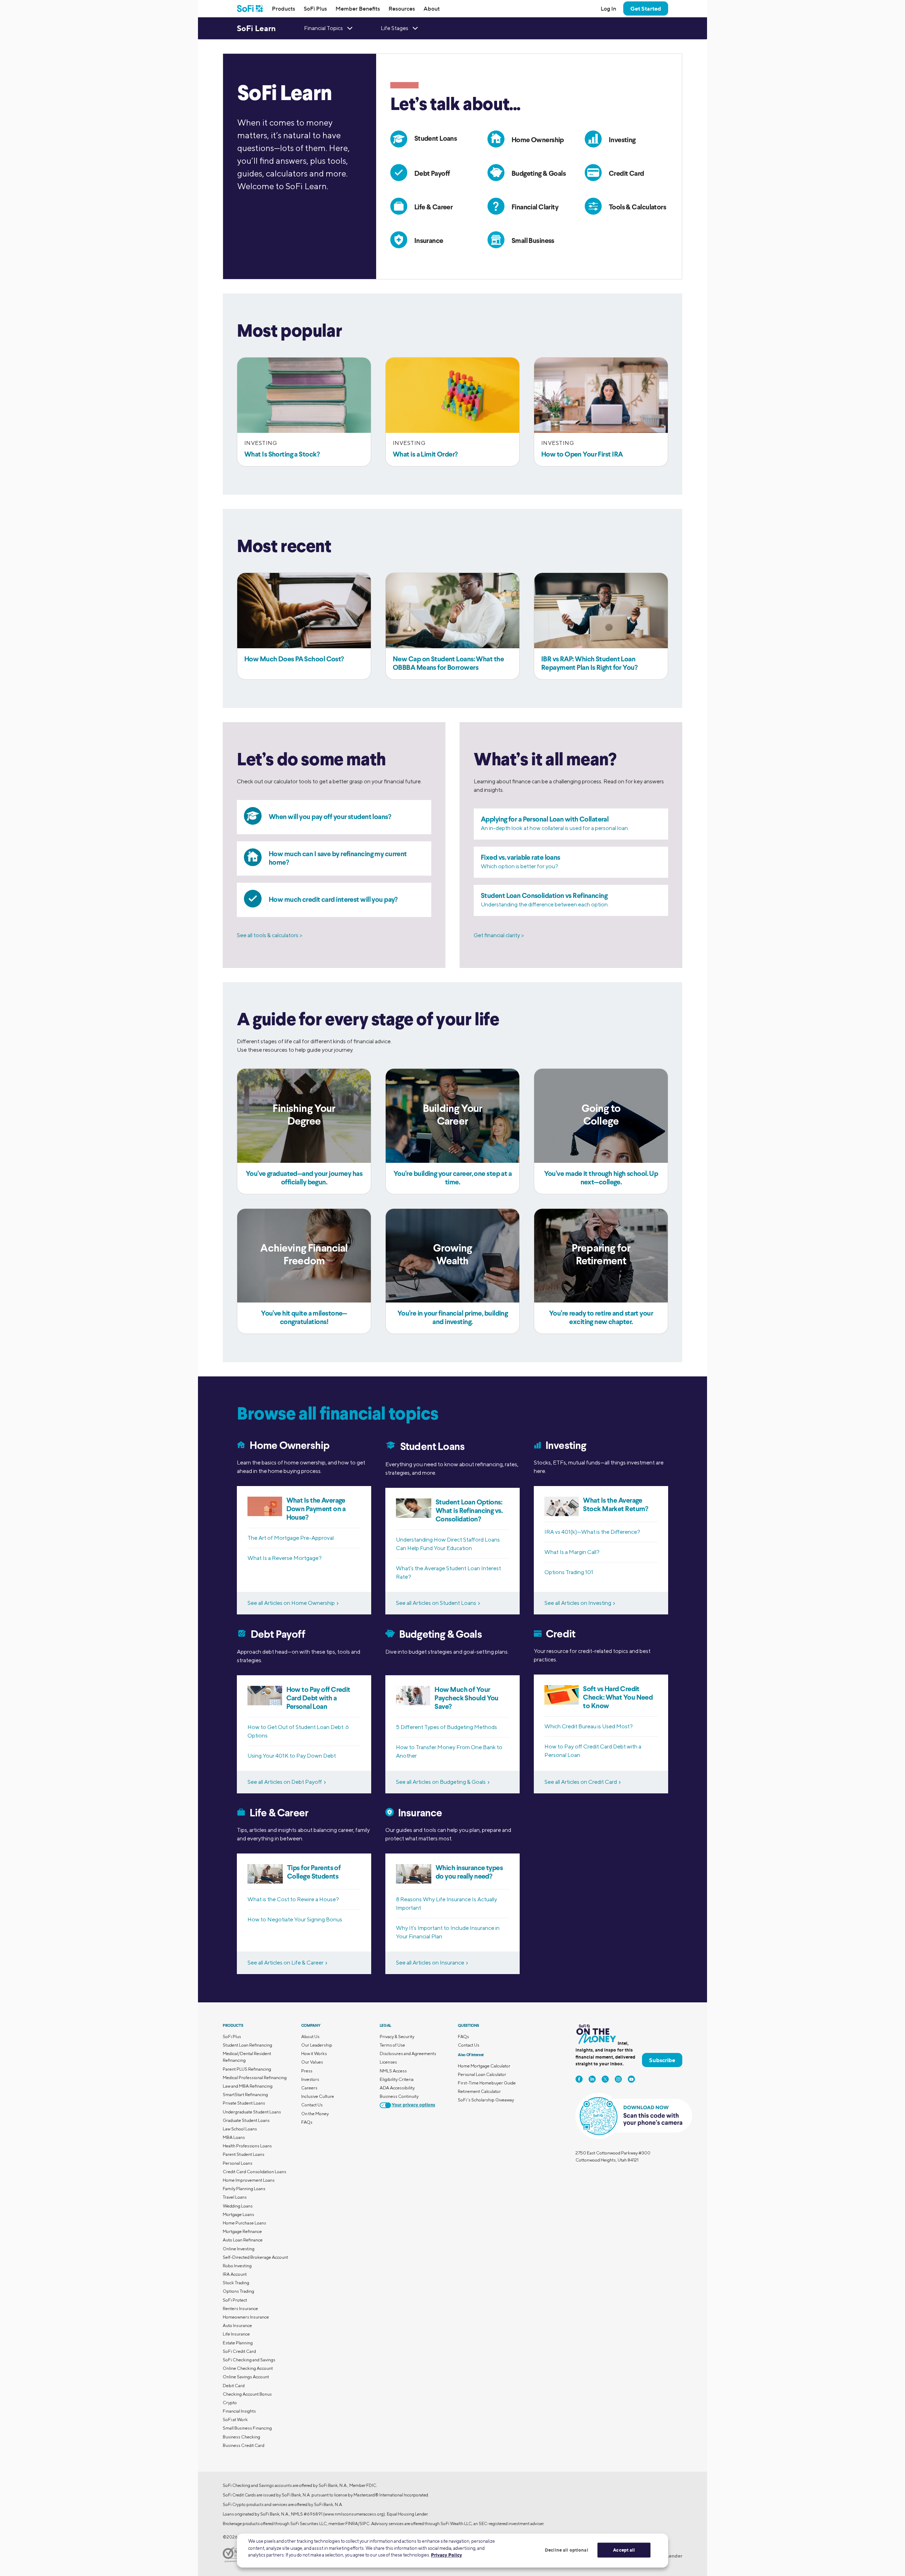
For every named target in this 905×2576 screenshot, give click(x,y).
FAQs (307, 2122)
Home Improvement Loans (249, 2180)
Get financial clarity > (499, 935)
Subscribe (662, 2060)
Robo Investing (237, 2266)
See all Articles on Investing (578, 1603)
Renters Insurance (240, 2308)
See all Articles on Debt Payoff (285, 1782)
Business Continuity (399, 2096)
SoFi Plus (315, 8)
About (432, 8)
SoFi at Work (235, 2420)
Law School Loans (240, 2129)
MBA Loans (234, 2137)
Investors (310, 2079)
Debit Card (234, 2386)
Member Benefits (358, 8)
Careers (309, 2088)
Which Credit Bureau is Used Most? (589, 1726)
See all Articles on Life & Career (285, 1963)
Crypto (230, 2403)
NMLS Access (393, 2071)
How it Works (314, 2053)
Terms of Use (392, 2045)
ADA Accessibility (397, 2088)
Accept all (624, 2550)
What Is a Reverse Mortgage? (285, 1558)
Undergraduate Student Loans (252, 2112)
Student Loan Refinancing (247, 2045)
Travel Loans (235, 2197)
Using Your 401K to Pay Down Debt (292, 1756)
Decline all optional (567, 2550)
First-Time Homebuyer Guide (487, 2083)
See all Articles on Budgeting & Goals (441, 1782)
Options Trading (238, 2291)
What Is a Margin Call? (572, 1552)
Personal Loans (238, 2163)
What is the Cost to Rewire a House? (293, 1899)
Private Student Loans (244, 2103)
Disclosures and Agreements (408, 2053)
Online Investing (239, 2249)
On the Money (315, 2114)
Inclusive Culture (318, 2096)
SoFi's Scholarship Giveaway (486, 2100)
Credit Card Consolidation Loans (255, 2172)
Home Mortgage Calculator (484, 2066)
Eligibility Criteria (397, 2079)
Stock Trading (236, 2283)
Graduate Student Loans (246, 2120)
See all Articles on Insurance (430, 1963)
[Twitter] (605, 2079)
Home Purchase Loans (244, 2223)
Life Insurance (236, 2334)
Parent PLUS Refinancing (247, 2069)
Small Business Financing (247, 2428)
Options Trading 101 (569, 1572)
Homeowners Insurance (246, 2317)
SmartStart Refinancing (245, 2095)
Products (284, 8)
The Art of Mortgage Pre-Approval (291, 1538)
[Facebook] (579, 2079)
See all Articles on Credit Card (581, 1782)
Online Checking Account (248, 2368)
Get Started (646, 8)
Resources (402, 8)
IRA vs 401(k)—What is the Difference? (592, 1532)
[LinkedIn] (592, 2079)
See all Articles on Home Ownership (291, 1603)
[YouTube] (631, 2079)
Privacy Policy (446, 2555)
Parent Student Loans (244, 2154)
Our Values (312, 2062)
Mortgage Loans (238, 2214)
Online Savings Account (246, 2377)
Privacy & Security (397, 2037)
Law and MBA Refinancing (248, 2086)
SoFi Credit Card (239, 2351)
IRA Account (235, 2274)
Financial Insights (239, 2411)
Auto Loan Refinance (243, 2240)
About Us (310, 2037)
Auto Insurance (237, 2325)
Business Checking (241, 2437)
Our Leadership (317, 2045)
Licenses (388, 2062)
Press (307, 2071)
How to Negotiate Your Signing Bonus (295, 1919)
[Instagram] (618, 2079)
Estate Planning (238, 2343)
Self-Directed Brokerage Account (255, 2257)
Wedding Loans (238, 2206)
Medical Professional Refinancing (255, 2078)
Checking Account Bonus (247, 2394)
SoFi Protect (235, 2300)
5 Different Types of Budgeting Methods (446, 1727)
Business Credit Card (244, 2445)
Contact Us (312, 2105)
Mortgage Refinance (242, 2231)
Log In (608, 8)
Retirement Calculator (479, 2091)
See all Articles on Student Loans (436, 1603)
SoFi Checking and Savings (249, 2360)
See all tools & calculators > (270, 935)
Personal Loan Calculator (482, 2074)
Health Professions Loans (247, 2146)
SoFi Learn (256, 28)
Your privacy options (413, 2105)
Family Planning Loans (244, 2189)
